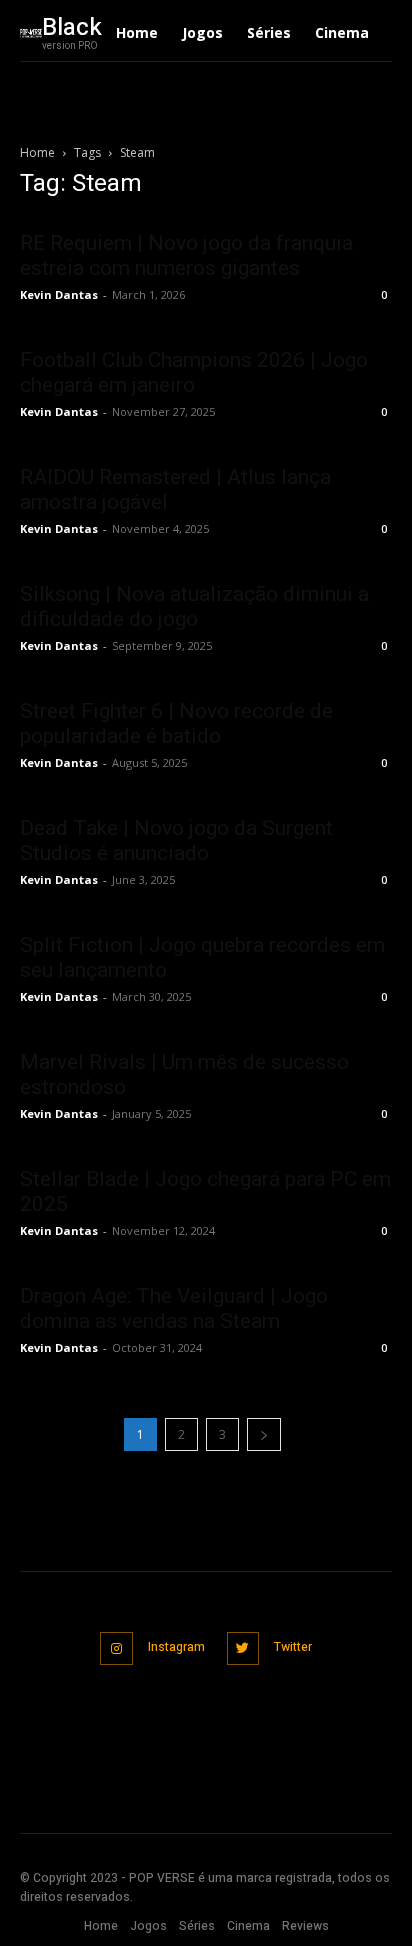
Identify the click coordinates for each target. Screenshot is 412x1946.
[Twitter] (243, 1648)
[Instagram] (116, 1648)
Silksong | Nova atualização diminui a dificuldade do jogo (194, 606)
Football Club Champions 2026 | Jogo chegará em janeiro (194, 372)
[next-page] (264, 1434)
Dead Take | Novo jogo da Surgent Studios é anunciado (176, 840)
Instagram (176, 1647)
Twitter (293, 1647)
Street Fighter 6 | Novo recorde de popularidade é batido (176, 723)
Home (37, 152)
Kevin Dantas (59, 294)
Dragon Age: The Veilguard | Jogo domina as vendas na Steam (174, 1308)
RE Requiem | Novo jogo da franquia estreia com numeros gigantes (186, 255)
